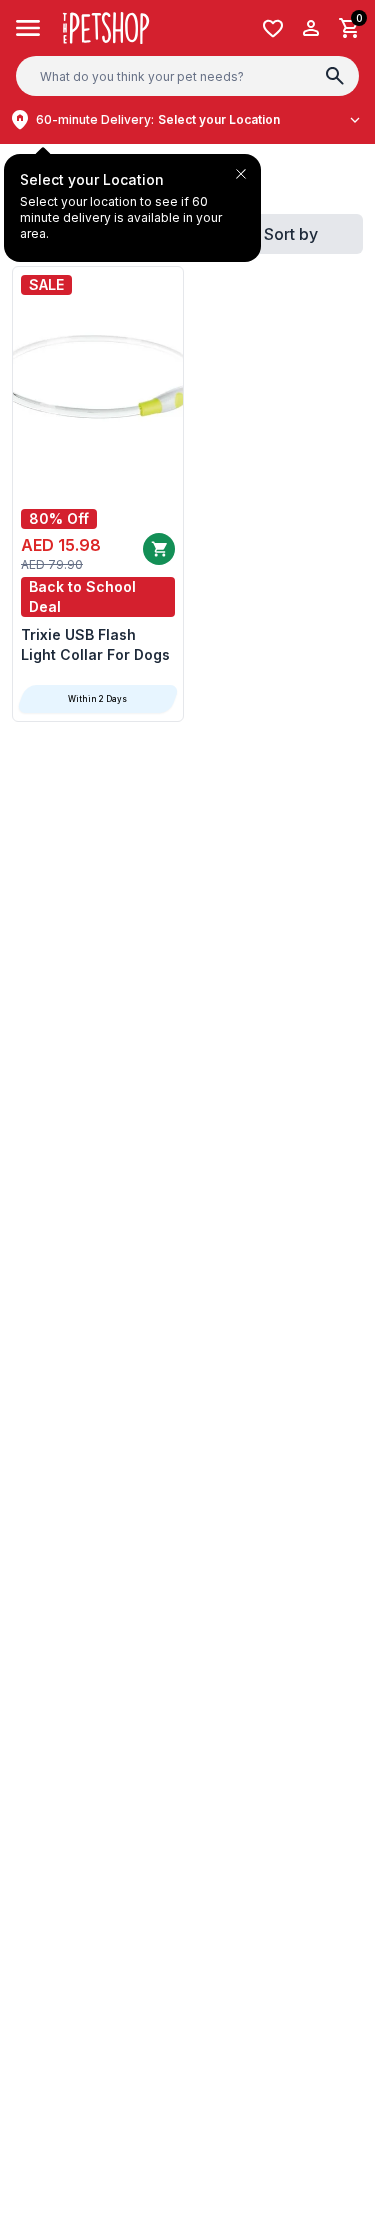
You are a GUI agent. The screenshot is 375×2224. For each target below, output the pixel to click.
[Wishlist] (273, 28)
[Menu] (28, 28)
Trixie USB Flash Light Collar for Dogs (95, 644)
